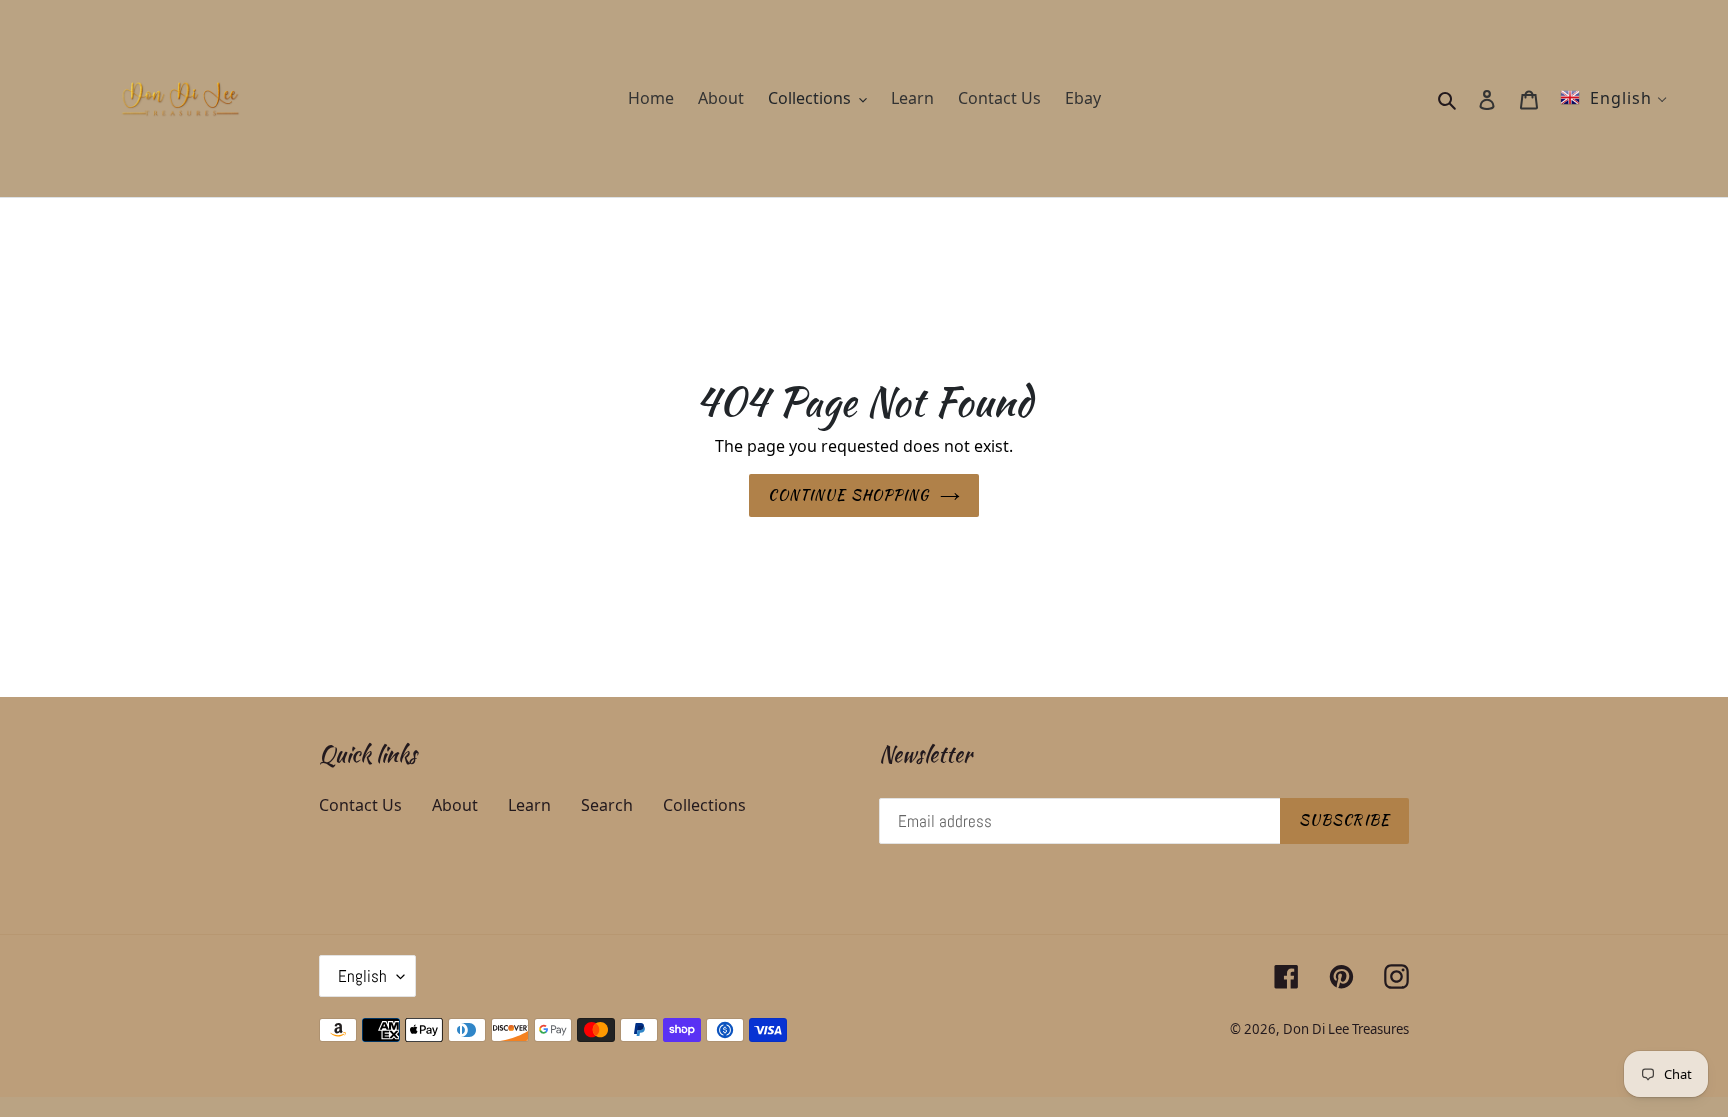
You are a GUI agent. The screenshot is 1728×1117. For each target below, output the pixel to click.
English (362, 976)
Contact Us (360, 805)
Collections (704, 805)
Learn (529, 805)
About (455, 805)
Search (607, 805)
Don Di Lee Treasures (1346, 1029)
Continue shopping (848, 495)
